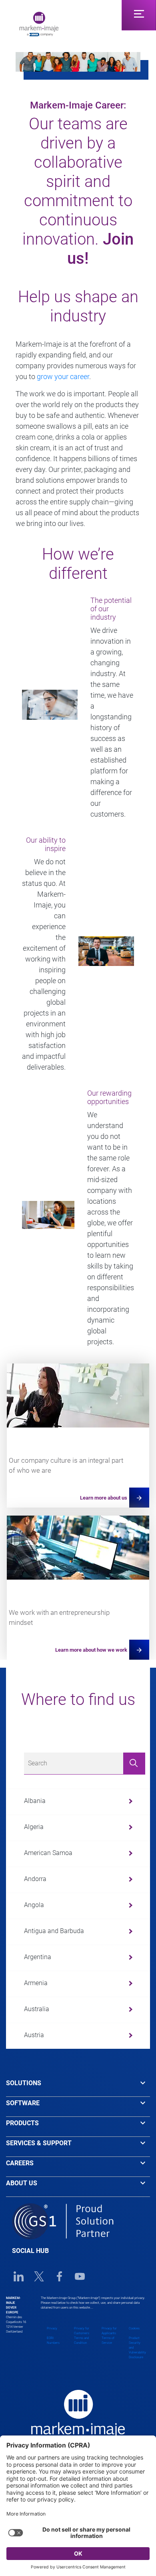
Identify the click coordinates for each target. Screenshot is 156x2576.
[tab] (78, 2087)
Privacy (52, 2328)
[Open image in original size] (39, 23)
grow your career (63, 376)
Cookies (134, 2328)
